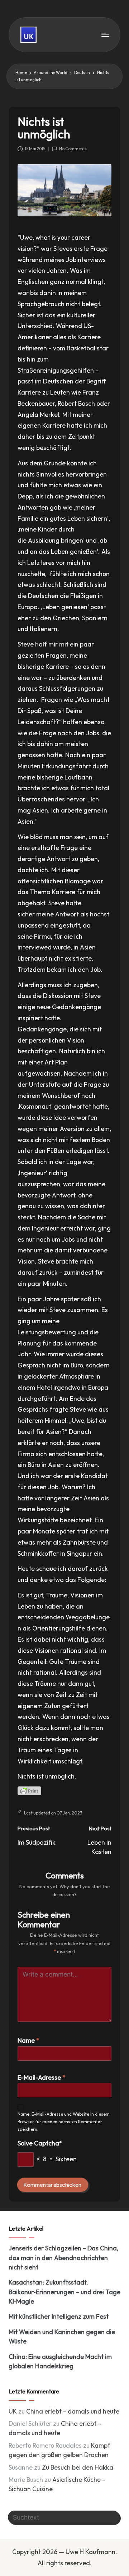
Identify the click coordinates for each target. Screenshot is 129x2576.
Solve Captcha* (40, 2143)
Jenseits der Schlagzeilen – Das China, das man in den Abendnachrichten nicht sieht (63, 2258)
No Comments (73, 149)
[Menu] (105, 35)
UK (13, 2411)
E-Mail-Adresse (42, 2077)
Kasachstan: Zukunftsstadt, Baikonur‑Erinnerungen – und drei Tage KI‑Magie (64, 2292)
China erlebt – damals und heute (73, 2411)
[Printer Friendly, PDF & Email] (29, 1791)
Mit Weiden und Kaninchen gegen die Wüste (62, 2336)
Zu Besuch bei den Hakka (78, 2467)
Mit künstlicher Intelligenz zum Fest (59, 2316)
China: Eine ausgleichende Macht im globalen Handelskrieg (60, 2361)
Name (28, 2040)
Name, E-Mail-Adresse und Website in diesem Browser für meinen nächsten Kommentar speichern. (64, 2122)
